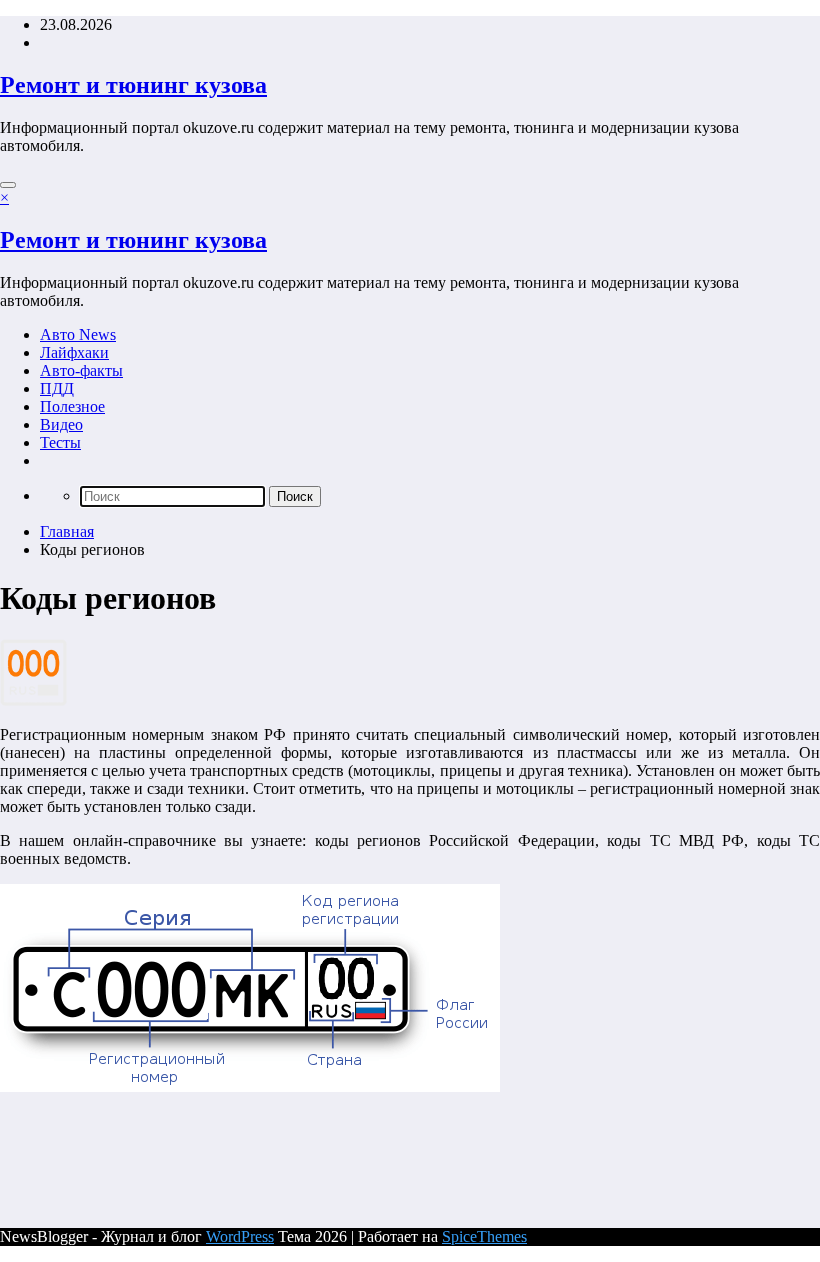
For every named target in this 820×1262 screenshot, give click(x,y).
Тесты (60, 442)
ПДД (57, 388)
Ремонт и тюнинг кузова (133, 85)
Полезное (72, 406)
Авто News (78, 334)
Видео (61, 424)
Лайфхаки (74, 352)
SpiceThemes (484, 1236)
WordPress (240, 1236)
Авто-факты (81, 370)
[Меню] (8, 185)
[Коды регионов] (33, 700)
